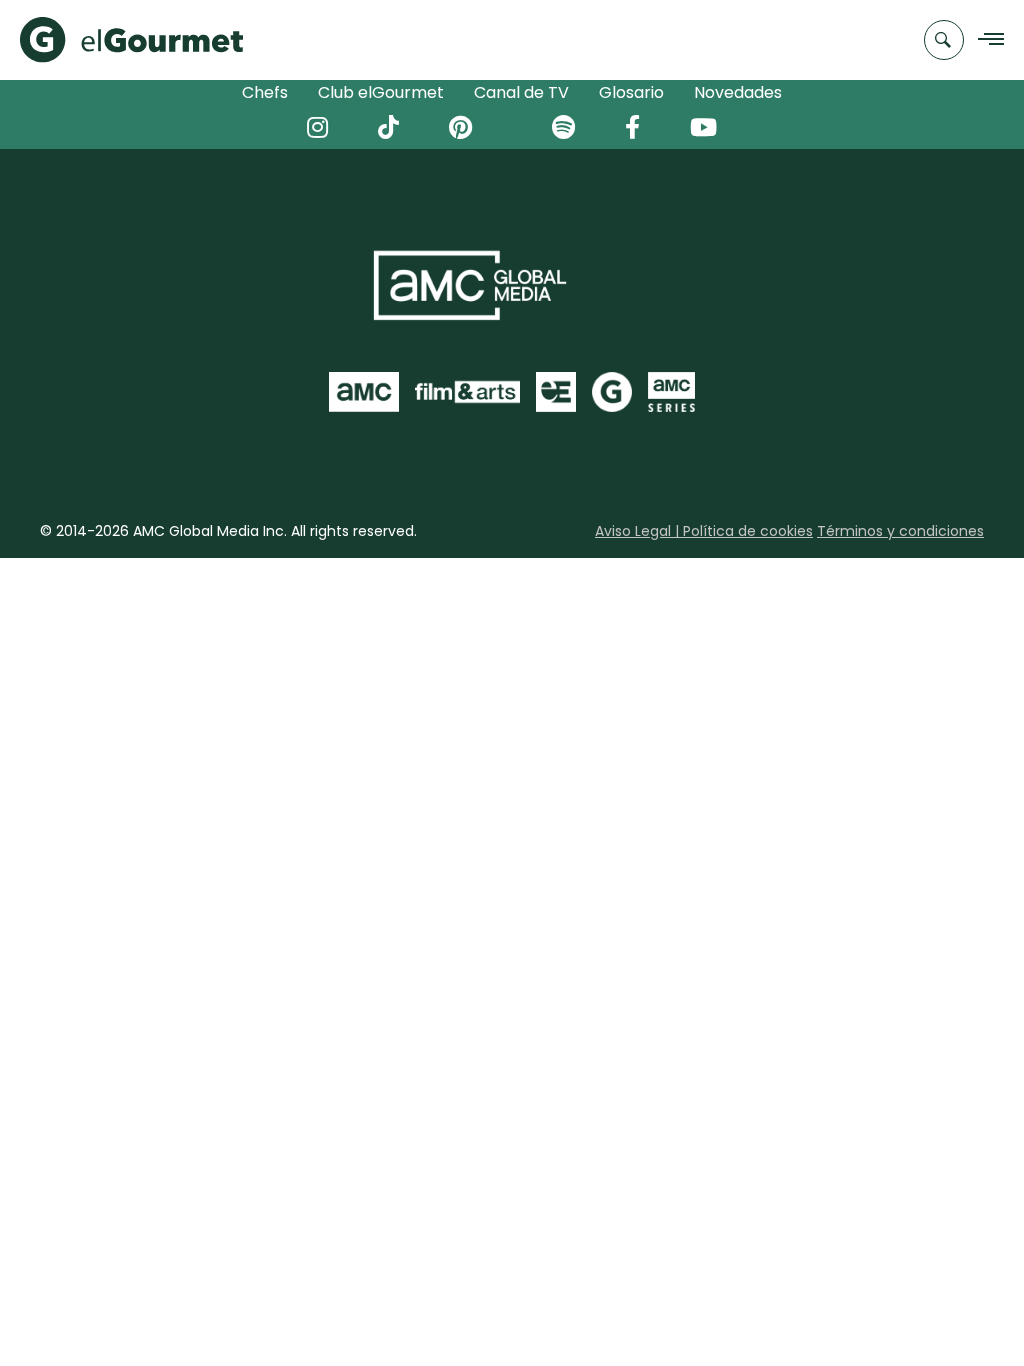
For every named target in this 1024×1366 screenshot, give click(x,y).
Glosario (631, 92)
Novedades (738, 92)
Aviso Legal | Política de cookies (704, 531)
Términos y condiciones (900, 531)
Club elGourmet (381, 92)
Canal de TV (521, 92)
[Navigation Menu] (985, 40)
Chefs (265, 92)
